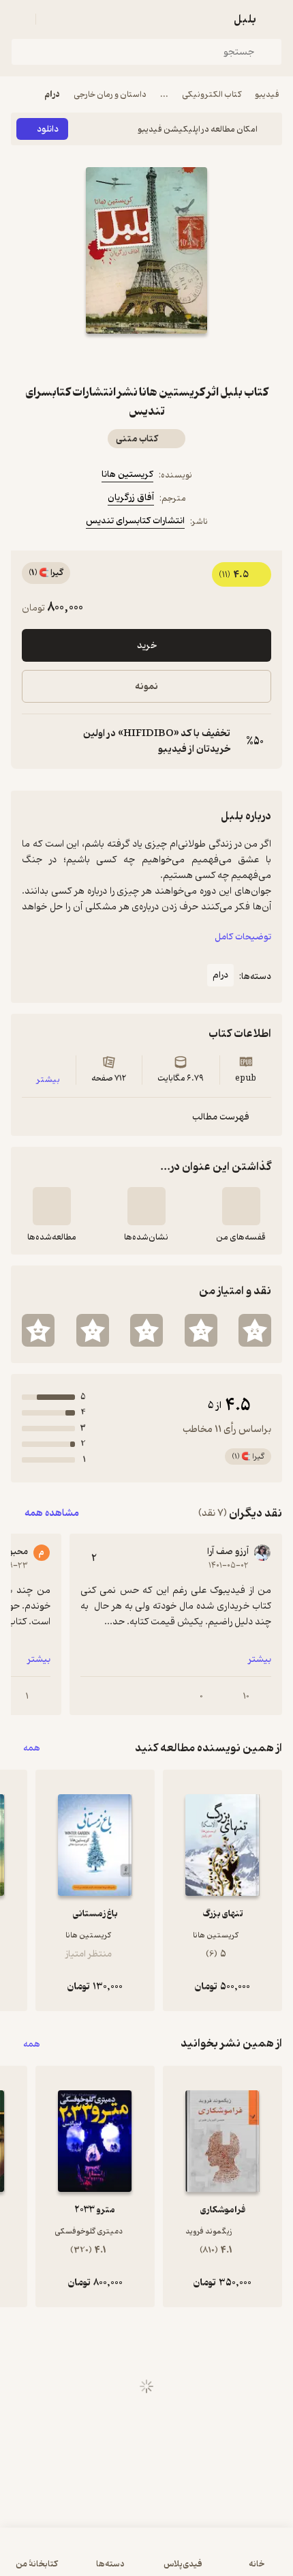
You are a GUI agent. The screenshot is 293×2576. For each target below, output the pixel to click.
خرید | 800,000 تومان (147, 2559)
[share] (114, 358)
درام (52, 94)
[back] (274, 19)
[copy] (33, 742)
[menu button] (19, 19)
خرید (147, 646)
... (164, 94)
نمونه (146, 687)
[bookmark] (179, 358)
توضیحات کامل (243, 937)
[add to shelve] (241, 1206)
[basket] (52, 19)
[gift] (146, 358)
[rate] (255, 1330)
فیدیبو (267, 94)
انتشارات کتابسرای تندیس (135, 521)
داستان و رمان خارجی (110, 94)
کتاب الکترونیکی (212, 94)
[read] (52, 1206)
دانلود (48, 129)
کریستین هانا (127, 474)
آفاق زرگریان (131, 498)
